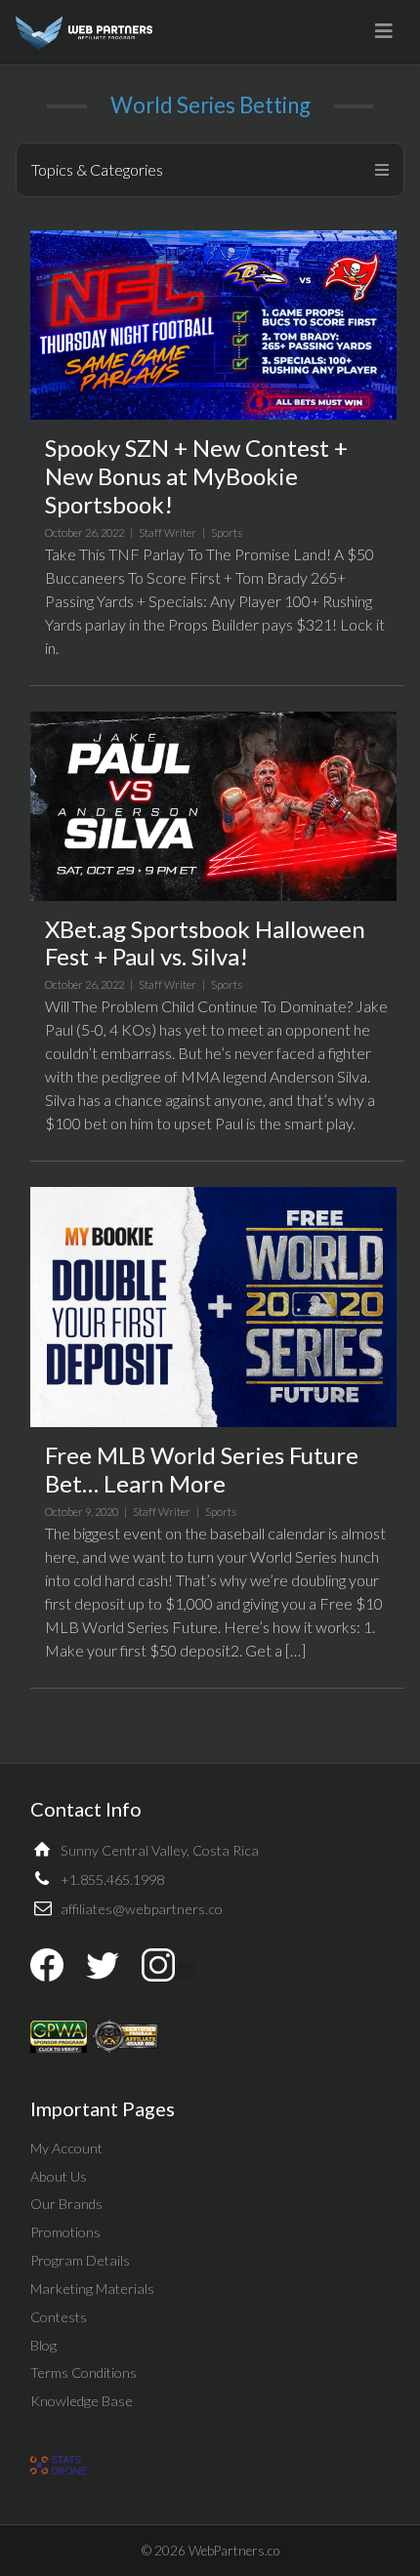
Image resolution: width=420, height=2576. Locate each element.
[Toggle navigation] (384, 31)
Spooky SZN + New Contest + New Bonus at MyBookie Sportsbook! (196, 476)
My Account (66, 2148)
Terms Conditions (84, 2372)
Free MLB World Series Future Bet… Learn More (202, 1469)
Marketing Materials (92, 2289)
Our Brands (66, 2204)
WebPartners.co (234, 2551)
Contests (59, 2317)
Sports (227, 532)
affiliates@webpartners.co (142, 1909)
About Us (59, 2176)
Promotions (65, 2232)
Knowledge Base (82, 2401)
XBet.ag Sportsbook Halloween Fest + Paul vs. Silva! (205, 943)
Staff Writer (168, 532)
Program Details (80, 2260)
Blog (43, 2345)
